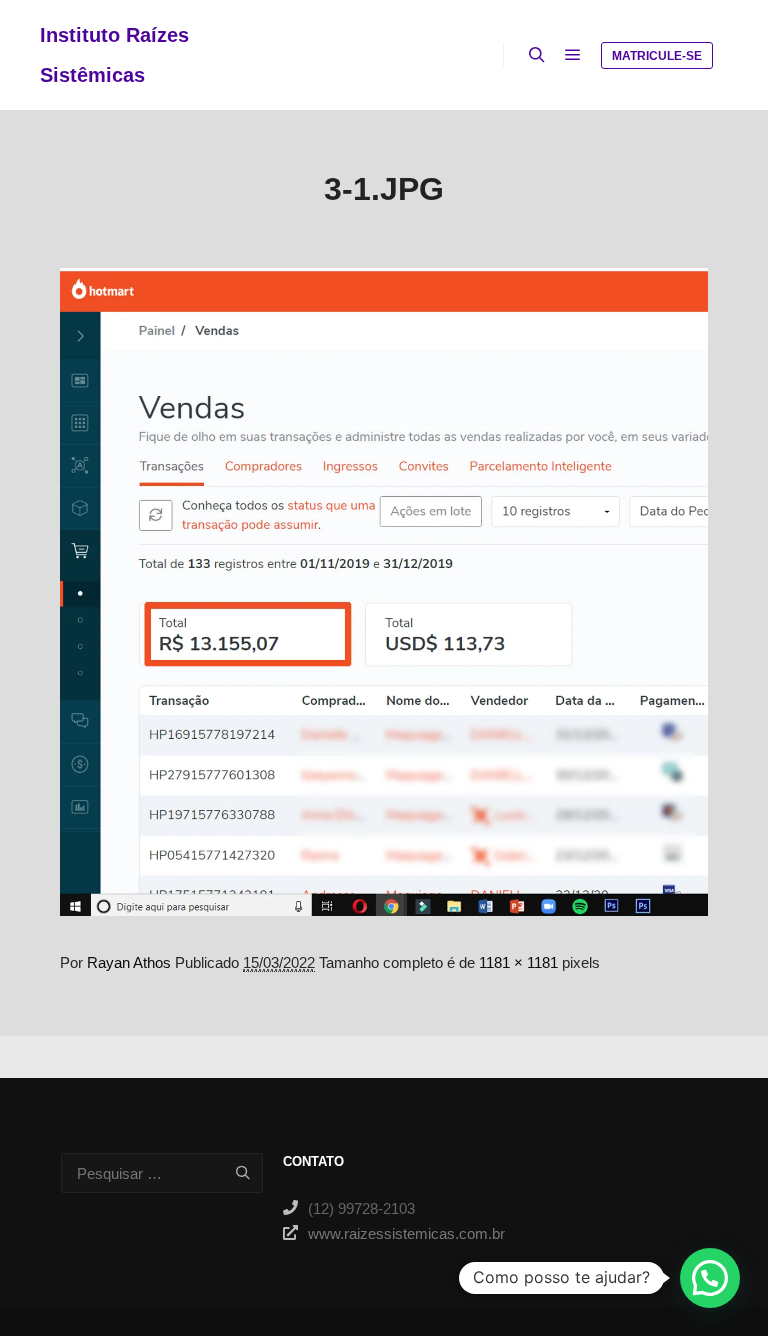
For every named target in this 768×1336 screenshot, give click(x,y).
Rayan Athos (129, 962)
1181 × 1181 (518, 962)
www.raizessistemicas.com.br (396, 1233)
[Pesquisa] (537, 55)
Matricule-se (657, 56)
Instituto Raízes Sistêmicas (114, 55)
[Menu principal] (573, 55)
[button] (710, 1278)
